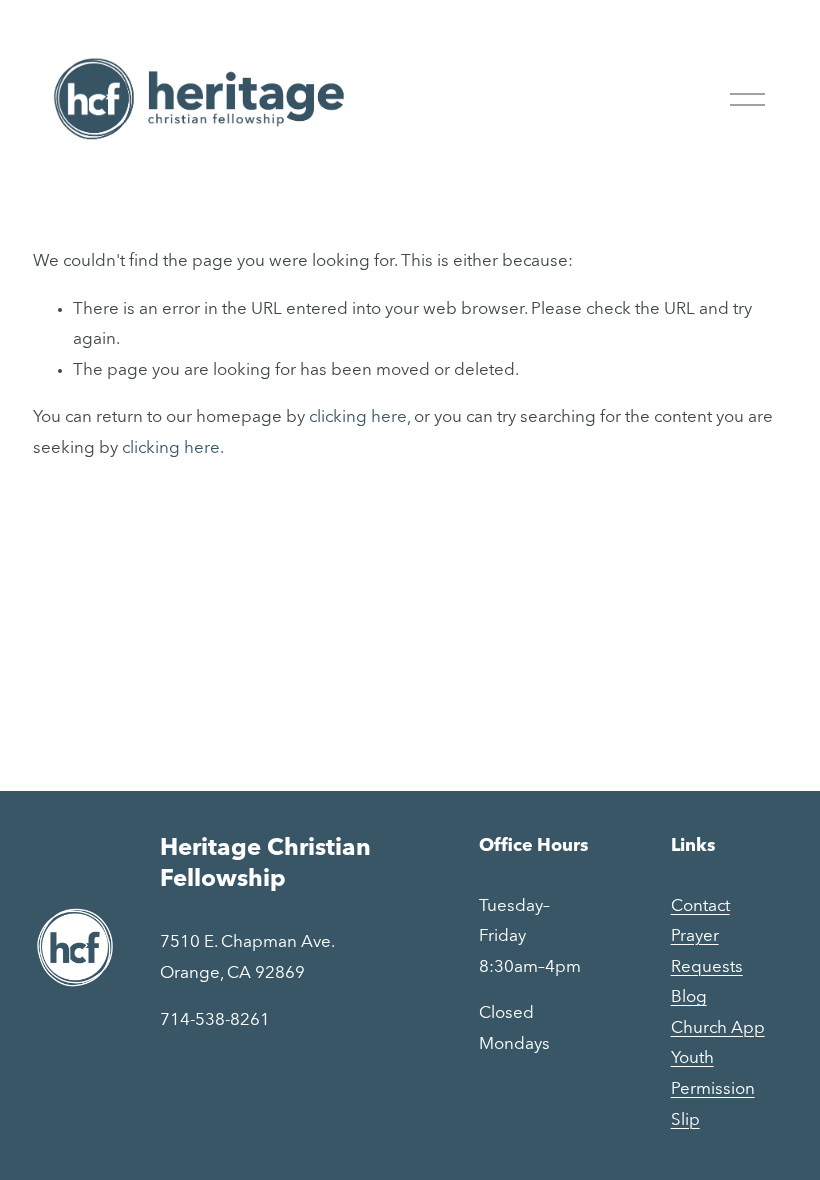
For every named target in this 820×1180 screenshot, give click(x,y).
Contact (700, 906)
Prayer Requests (707, 952)
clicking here (358, 417)
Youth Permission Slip (713, 1089)
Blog (689, 997)
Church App (718, 1028)
